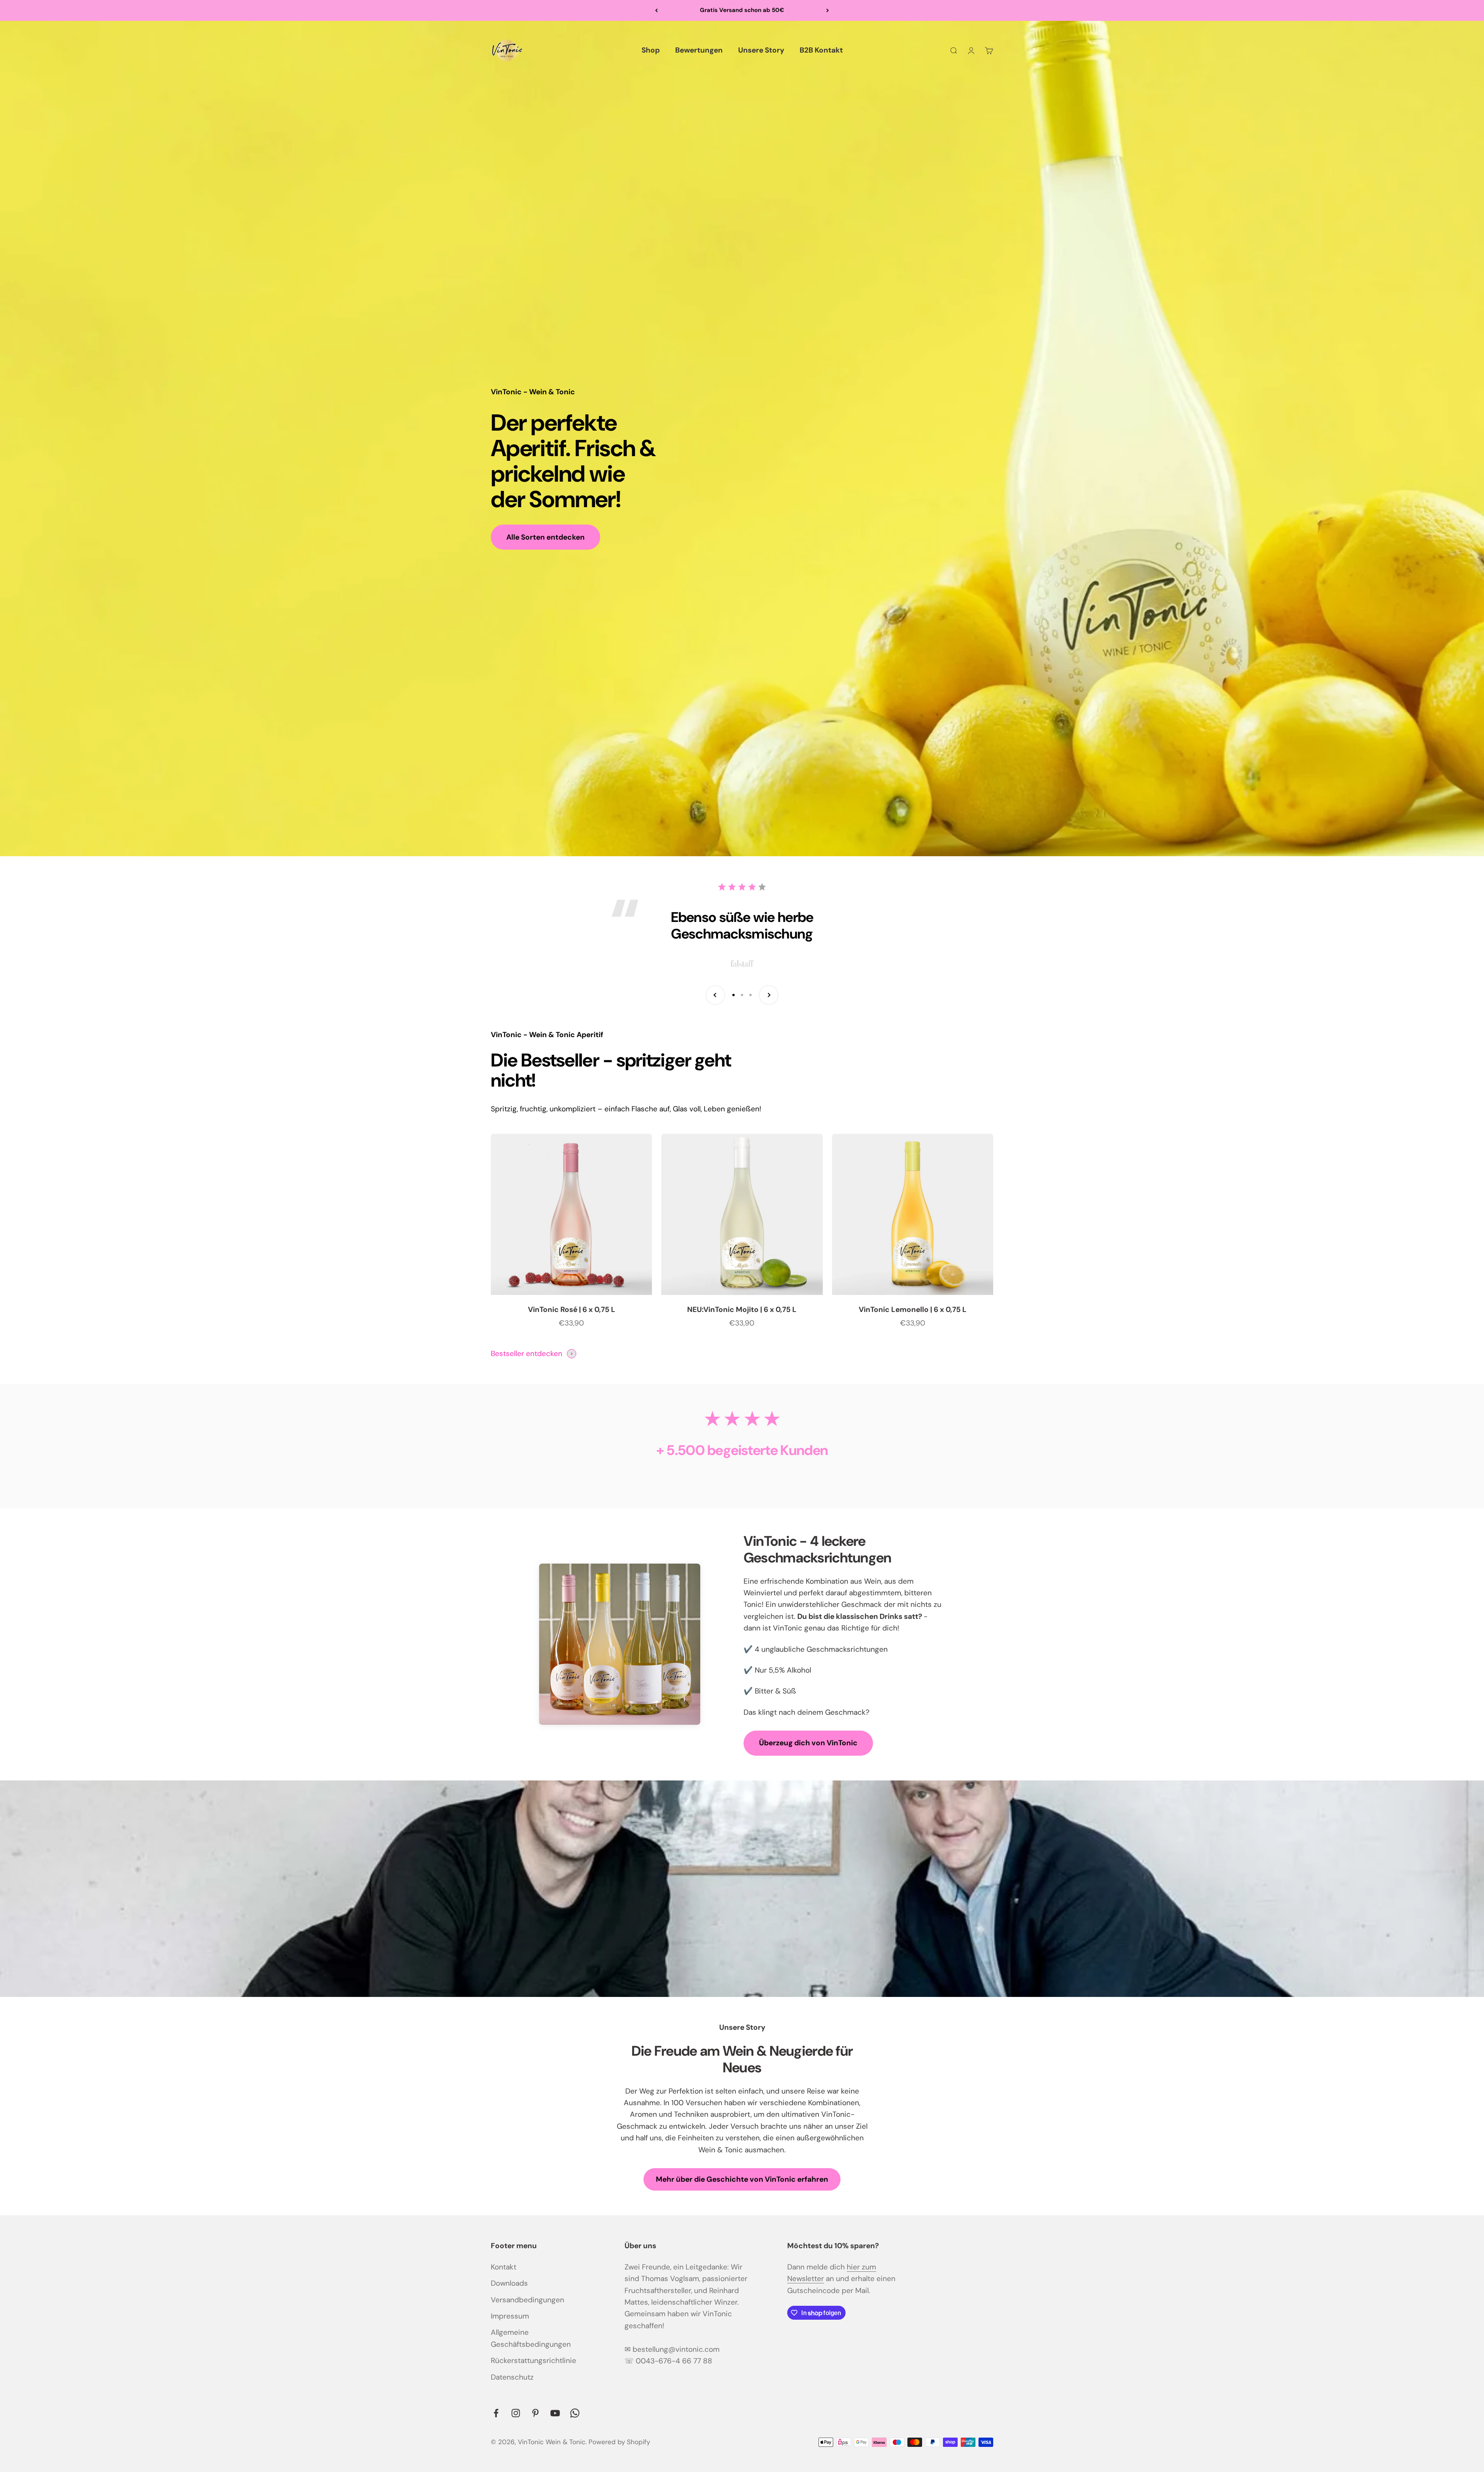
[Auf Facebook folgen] (496, 2413)
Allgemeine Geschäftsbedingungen (531, 2338)
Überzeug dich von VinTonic (808, 1743)
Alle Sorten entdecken (545, 537)
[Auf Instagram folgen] (516, 2413)
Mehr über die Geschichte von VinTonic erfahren (742, 2179)
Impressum (510, 2316)
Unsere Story (761, 50)
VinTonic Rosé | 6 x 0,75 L (572, 1309)
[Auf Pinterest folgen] (535, 2413)
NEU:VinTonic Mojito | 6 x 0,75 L (742, 1309)
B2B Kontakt (821, 50)
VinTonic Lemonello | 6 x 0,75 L (913, 1309)
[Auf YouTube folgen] (555, 2413)
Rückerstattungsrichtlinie (534, 2360)
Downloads (509, 2283)
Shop (651, 50)
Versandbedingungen (528, 2300)
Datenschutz (512, 2377)
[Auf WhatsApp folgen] (575, 2413)
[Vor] (828, 10)
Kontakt (504, 2267)
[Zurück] (656, 10)
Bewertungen (699, 50)
